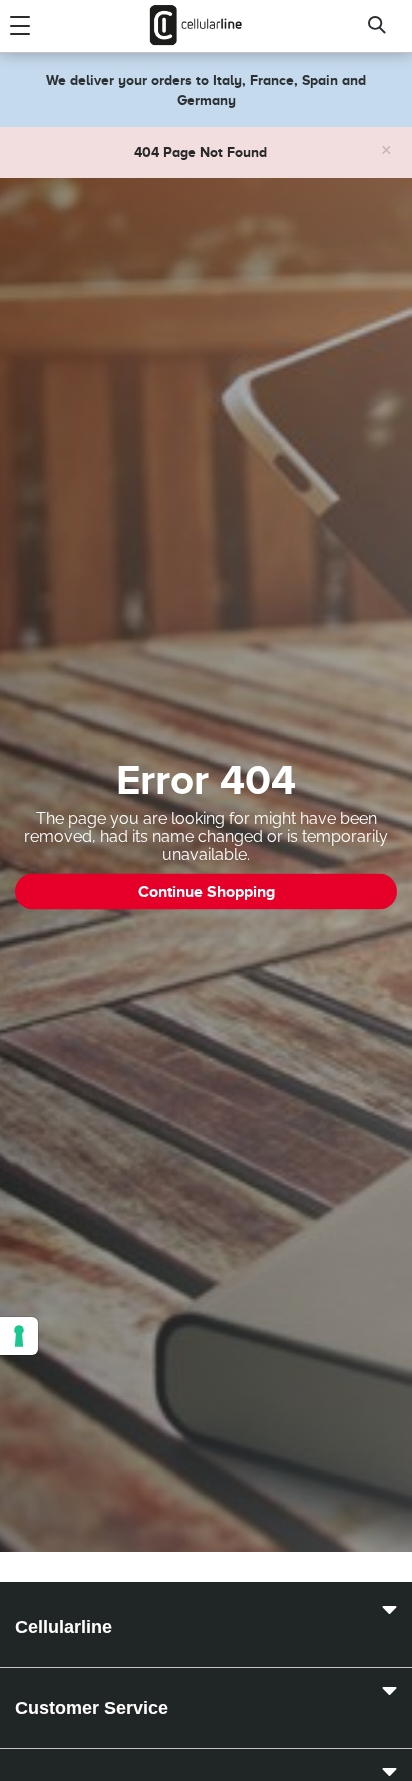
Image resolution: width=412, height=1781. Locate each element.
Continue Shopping (206, 892)
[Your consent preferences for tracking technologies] (19, 1336)
